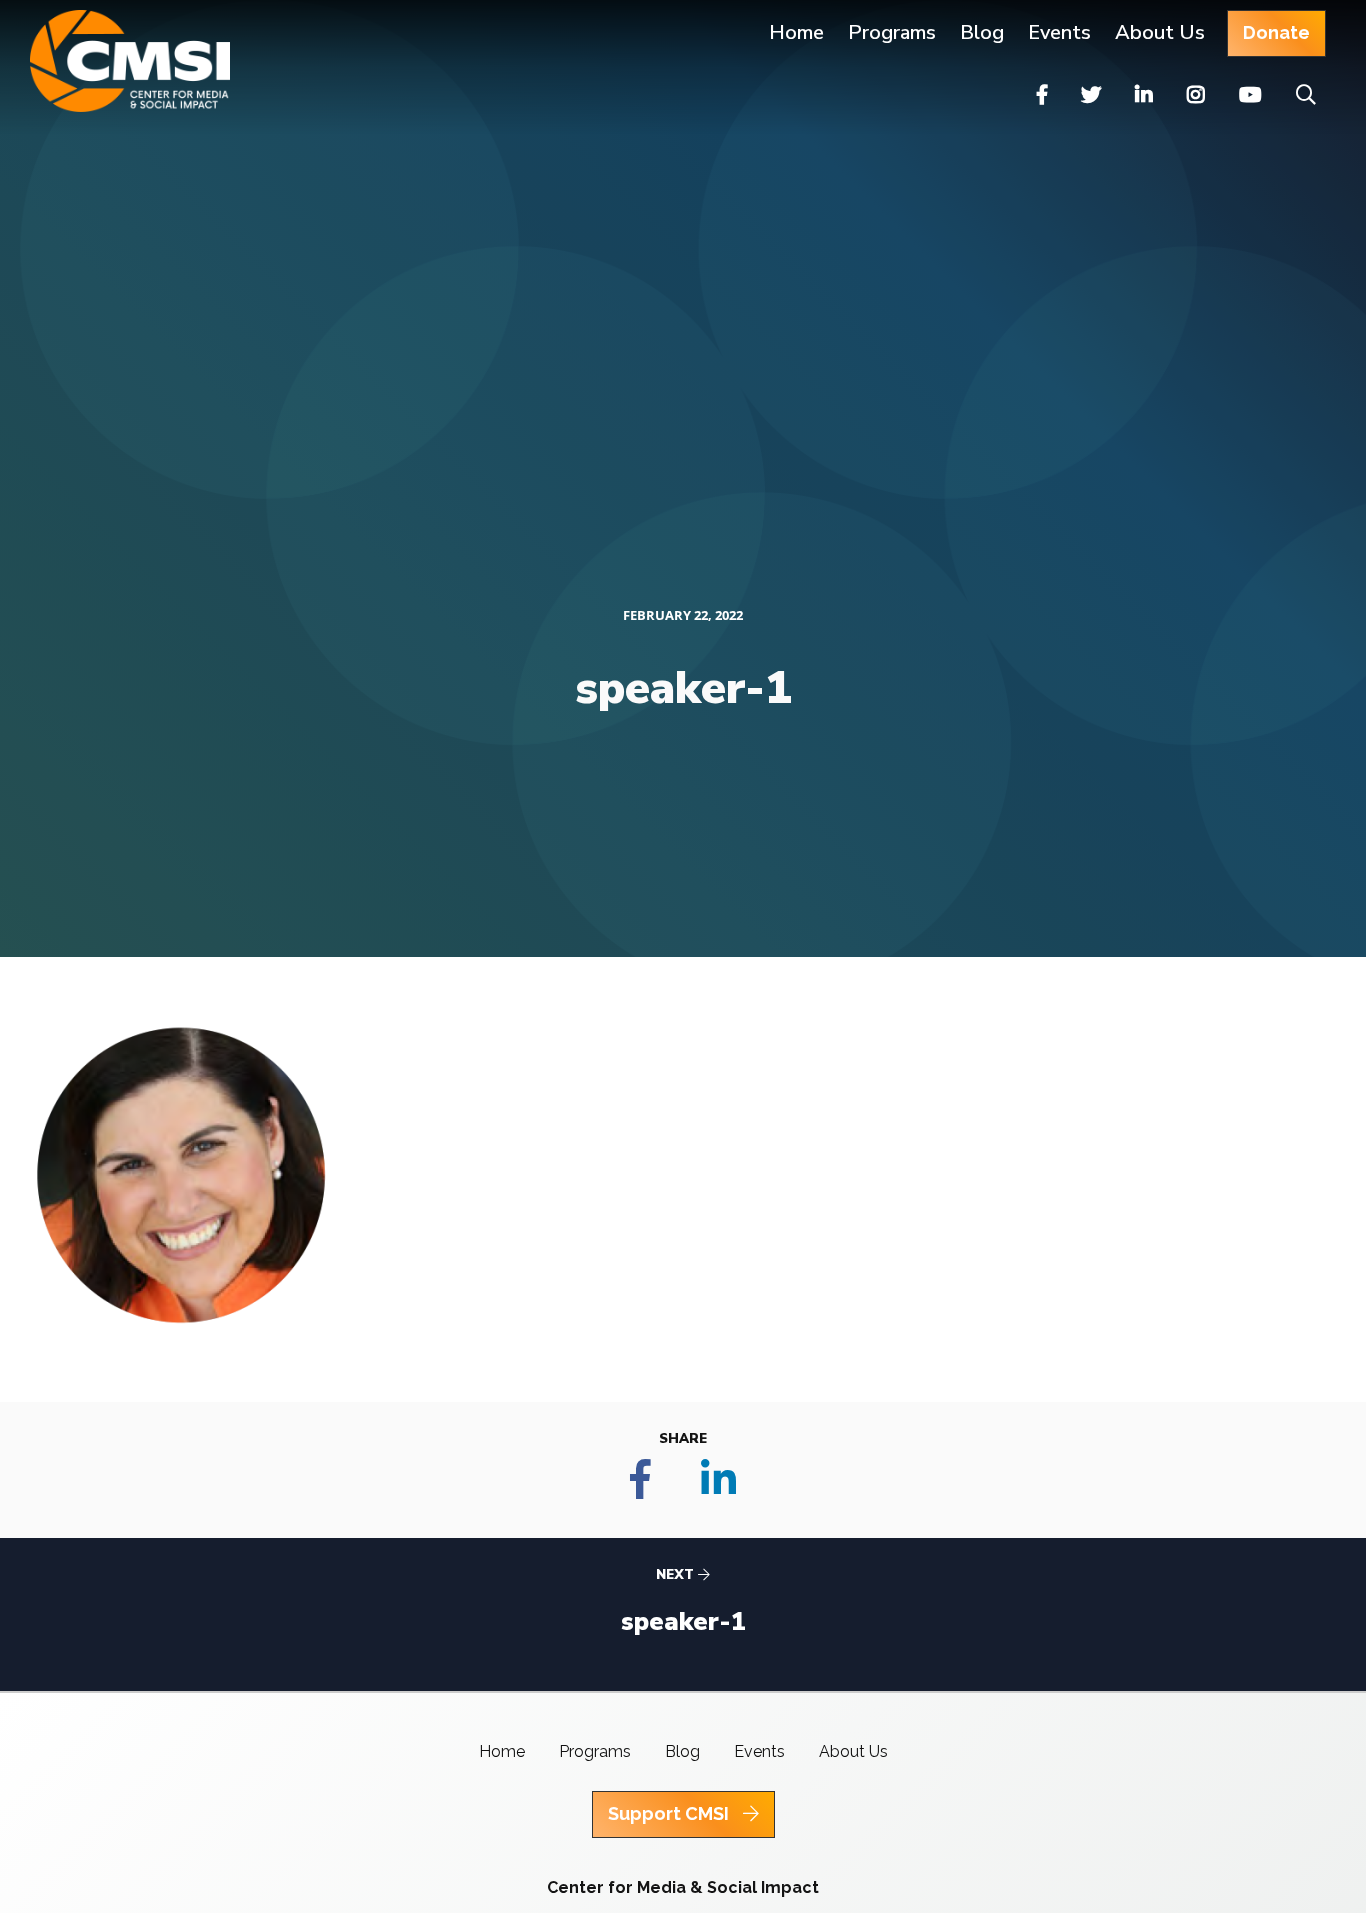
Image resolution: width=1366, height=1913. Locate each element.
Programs (595, 1751)
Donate (1276, 32)
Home (796, 32)
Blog (982, 32)
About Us (1160, 32)
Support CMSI (670, 1813)
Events (1059, 32)
